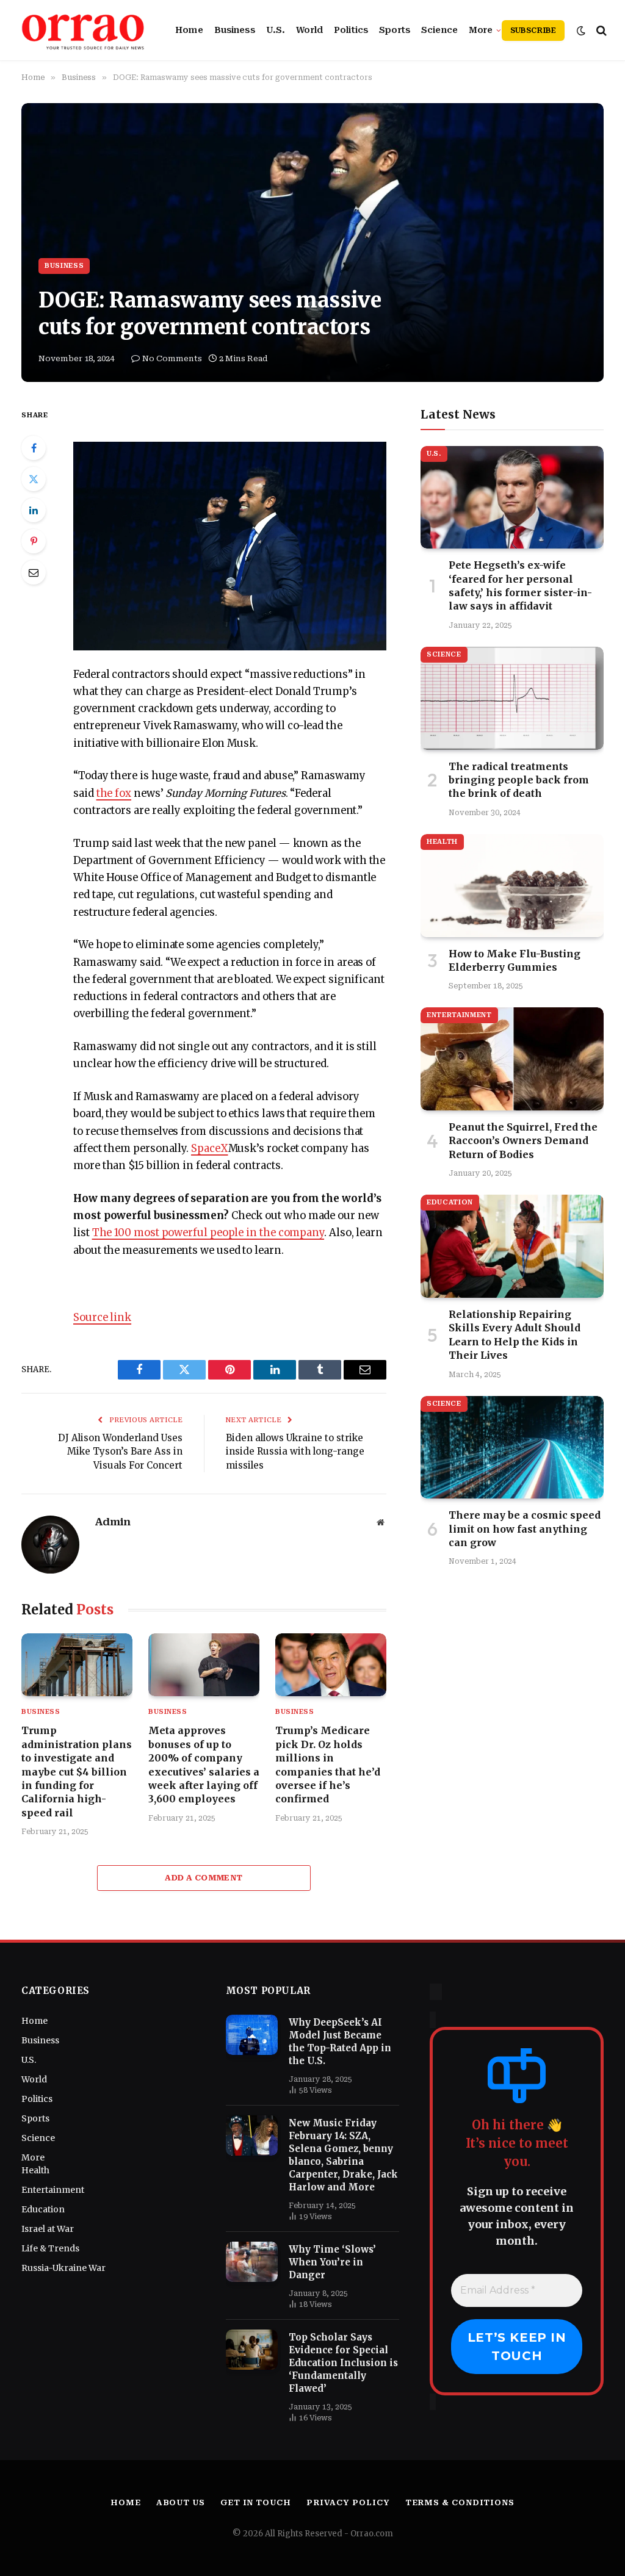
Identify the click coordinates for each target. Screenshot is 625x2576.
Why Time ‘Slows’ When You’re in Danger (332, 2262)
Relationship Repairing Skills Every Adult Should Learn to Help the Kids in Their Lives (515, 1335)
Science (439, 30)
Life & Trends (50, 2248)
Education (450, 1202)
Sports (395, 30)
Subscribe (533, 31)
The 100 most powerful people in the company (208, 1233)
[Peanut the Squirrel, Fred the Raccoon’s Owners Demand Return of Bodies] (512, 1059)
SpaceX (210, 1149)
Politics (351, 30)
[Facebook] (34, 448)
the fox (114, 793)
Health (442, 842)
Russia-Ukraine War (63, 2268)
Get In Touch (256, 2502)
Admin (113, 1522)
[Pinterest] (34, 541)
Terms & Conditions (460, 2502)
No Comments (172, 358)
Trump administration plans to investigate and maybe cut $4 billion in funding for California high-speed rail (77, 1771)
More (481, 30)
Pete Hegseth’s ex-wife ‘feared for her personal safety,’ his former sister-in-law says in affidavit (520, 585)
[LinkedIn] (34, 510)
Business (235, 30)
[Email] (34, 572)
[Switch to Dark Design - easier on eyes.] (581, 31)
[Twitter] (34, 479)
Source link (102, 1318)
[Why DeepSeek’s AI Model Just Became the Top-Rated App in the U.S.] (252, 2035)
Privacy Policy (348, 2502)
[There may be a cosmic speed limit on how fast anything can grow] (512, 1448)
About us (181, 2502)
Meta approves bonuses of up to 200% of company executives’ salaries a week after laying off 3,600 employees (204, 1765)
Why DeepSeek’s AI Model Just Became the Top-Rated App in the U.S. (340, 2042)
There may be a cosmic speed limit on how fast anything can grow (525, 1529)
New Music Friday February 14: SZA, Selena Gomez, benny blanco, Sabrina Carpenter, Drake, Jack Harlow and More (343, 2155)
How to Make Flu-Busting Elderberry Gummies (515, 960)
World (309, 30)
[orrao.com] (83, 31)
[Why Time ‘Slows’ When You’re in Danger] (252, 2262)
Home (189, 30)
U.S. (276, 30)
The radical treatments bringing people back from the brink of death (519, 780)
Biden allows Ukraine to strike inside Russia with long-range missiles (295, 1452)
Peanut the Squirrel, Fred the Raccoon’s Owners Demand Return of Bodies (523, 1141)
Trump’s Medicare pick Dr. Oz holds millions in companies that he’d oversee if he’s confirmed (328, 1765)
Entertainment (459, 1015)
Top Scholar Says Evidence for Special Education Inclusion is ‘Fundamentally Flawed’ (343, 2363)
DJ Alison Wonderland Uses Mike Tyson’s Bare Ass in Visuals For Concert (120, 1452)
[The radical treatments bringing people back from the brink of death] (512, 698)
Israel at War (48, 2229)
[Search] (600, 30)
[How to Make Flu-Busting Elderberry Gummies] (512, 886)
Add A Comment (204, 1878)
